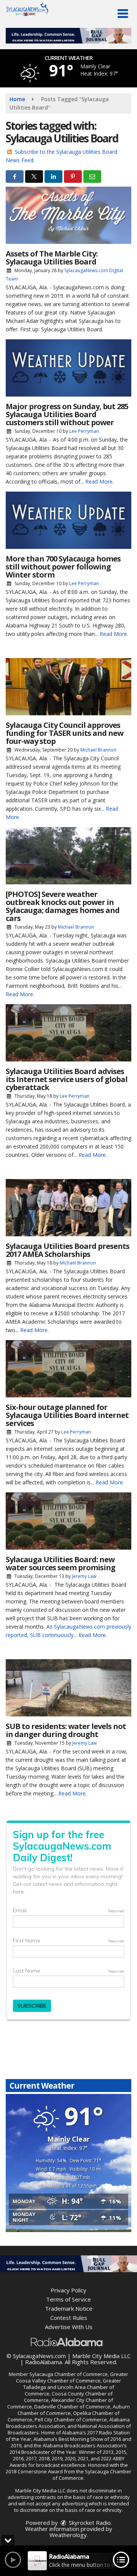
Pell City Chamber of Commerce (71, 2420)
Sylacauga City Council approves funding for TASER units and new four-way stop (65, 733)
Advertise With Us (69, 2327)
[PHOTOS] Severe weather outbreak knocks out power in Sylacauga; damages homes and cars (63, 906)
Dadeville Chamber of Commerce (72, 2407)
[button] (123, 14)
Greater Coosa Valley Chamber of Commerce (72, 2377)
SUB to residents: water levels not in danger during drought (66, 1730)
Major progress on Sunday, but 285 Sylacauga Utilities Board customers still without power (67, 414)
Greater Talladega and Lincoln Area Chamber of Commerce (72, 2387)
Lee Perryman (84, 431)
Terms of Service (68, 2299)
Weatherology (68, 2535)
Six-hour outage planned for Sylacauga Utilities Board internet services (67, 1415)
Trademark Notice (69, 2308)
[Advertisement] (68, 36)
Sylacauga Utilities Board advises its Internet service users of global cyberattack (67, 1079)
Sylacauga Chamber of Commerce (68, 2374)
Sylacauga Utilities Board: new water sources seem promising (61, 1563)
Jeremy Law (84, 1576)
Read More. (100, 481)
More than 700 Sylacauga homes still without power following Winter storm (63, 567)
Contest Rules (69, 2318)
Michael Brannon (98, 750)
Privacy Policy (68, 2290)
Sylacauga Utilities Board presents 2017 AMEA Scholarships (68, 1250)
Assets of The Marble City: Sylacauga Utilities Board (52, 258)
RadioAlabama (44, 2362)
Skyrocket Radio (89, 2523)
